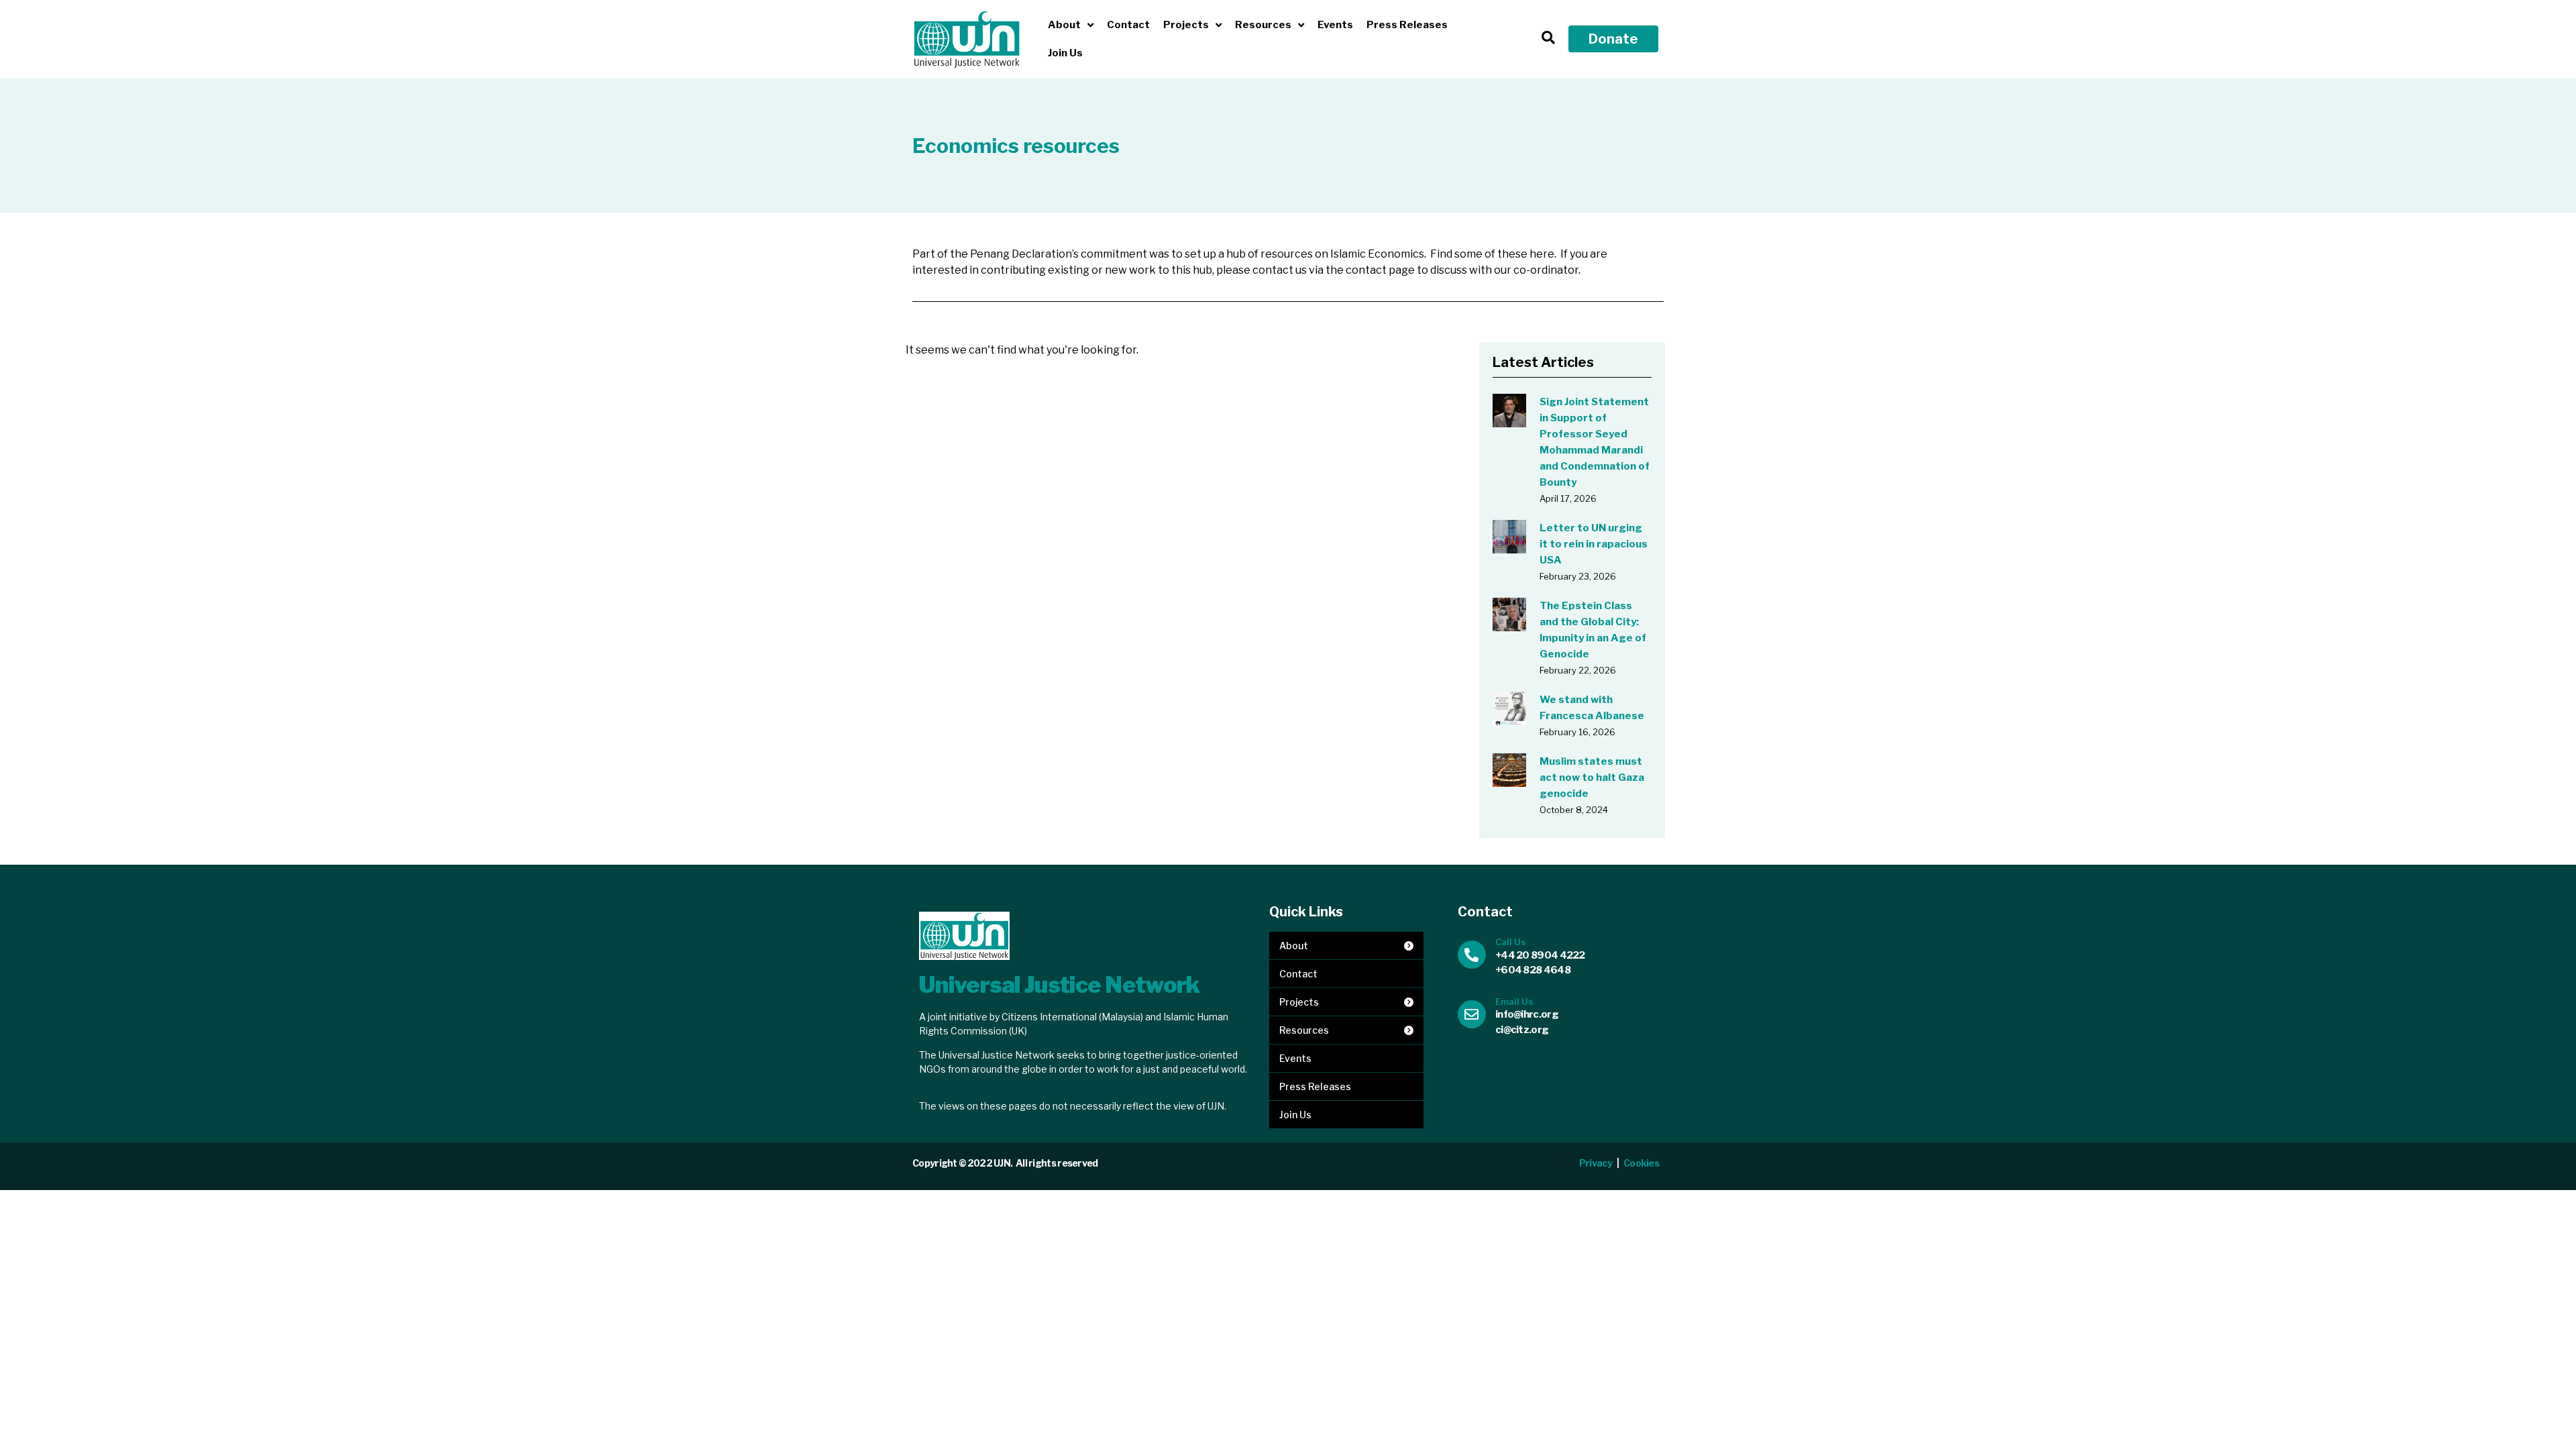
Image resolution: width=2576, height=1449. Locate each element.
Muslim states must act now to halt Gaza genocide (1592, 777)
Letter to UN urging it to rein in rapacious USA (1594, 544)
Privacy (1596, 1163)
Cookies (1642, 1163)
